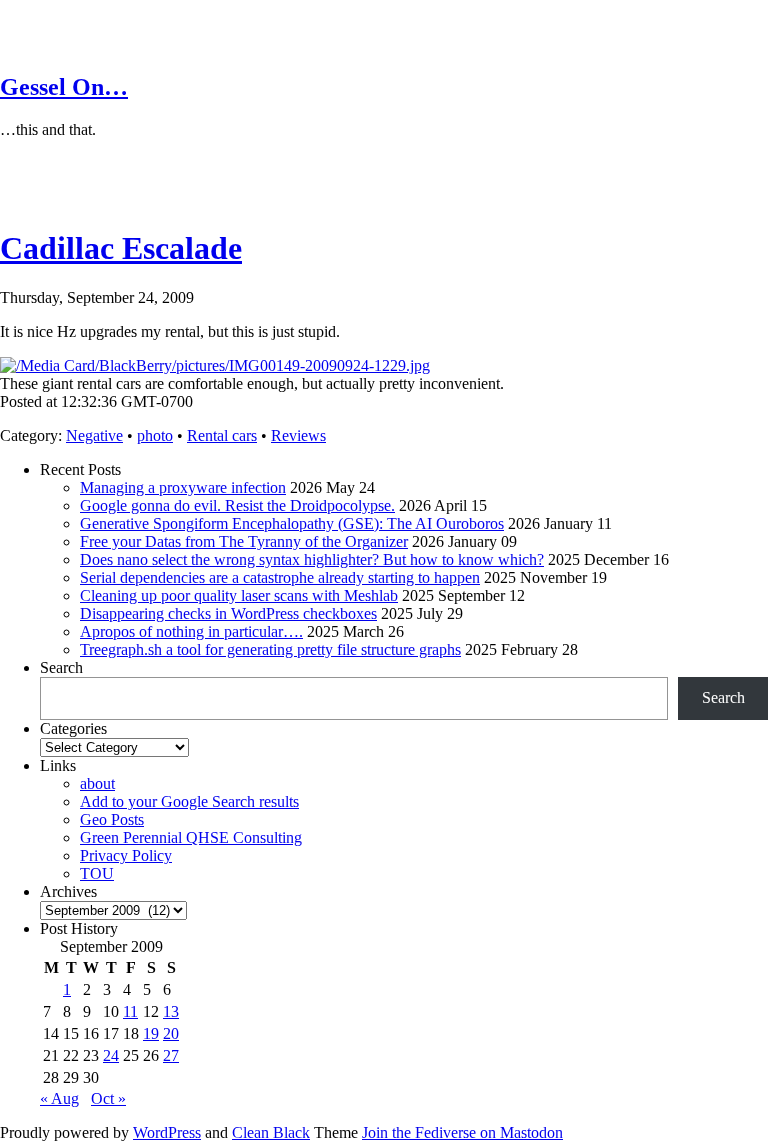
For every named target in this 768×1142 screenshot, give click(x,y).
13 (171, 1011)
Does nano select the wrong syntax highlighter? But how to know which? (312, 559)
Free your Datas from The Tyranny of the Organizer (244, 541)
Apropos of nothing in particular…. (191, 631)
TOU (97, 873)
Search (61, 667)
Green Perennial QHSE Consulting (191, 837)
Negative (94, 435)
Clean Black (271, 1132)
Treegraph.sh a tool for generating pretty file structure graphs (270, 649)
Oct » (108, 1098)
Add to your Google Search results (189, 801)
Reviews (298, 435)
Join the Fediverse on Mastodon (462, 1132)
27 (171, 1055)
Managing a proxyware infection (183, 487)
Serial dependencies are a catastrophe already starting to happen (280, 577)
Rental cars (222, 435)
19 (151, 1033)
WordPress (167, 1132)
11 (130, 1011)
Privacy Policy (126, 855)
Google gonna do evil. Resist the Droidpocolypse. (237, 505)
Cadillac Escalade (121, 248)
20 (171, 1033)
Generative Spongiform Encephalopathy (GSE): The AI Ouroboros (292, 523)
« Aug (59, 1098)
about (97, 783)
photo (155, 435)
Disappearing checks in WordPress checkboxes (228, 613)
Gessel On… (64, 87)
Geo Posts (112, 819)
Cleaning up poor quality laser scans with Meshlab (239, 595)
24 (111, 1055)
